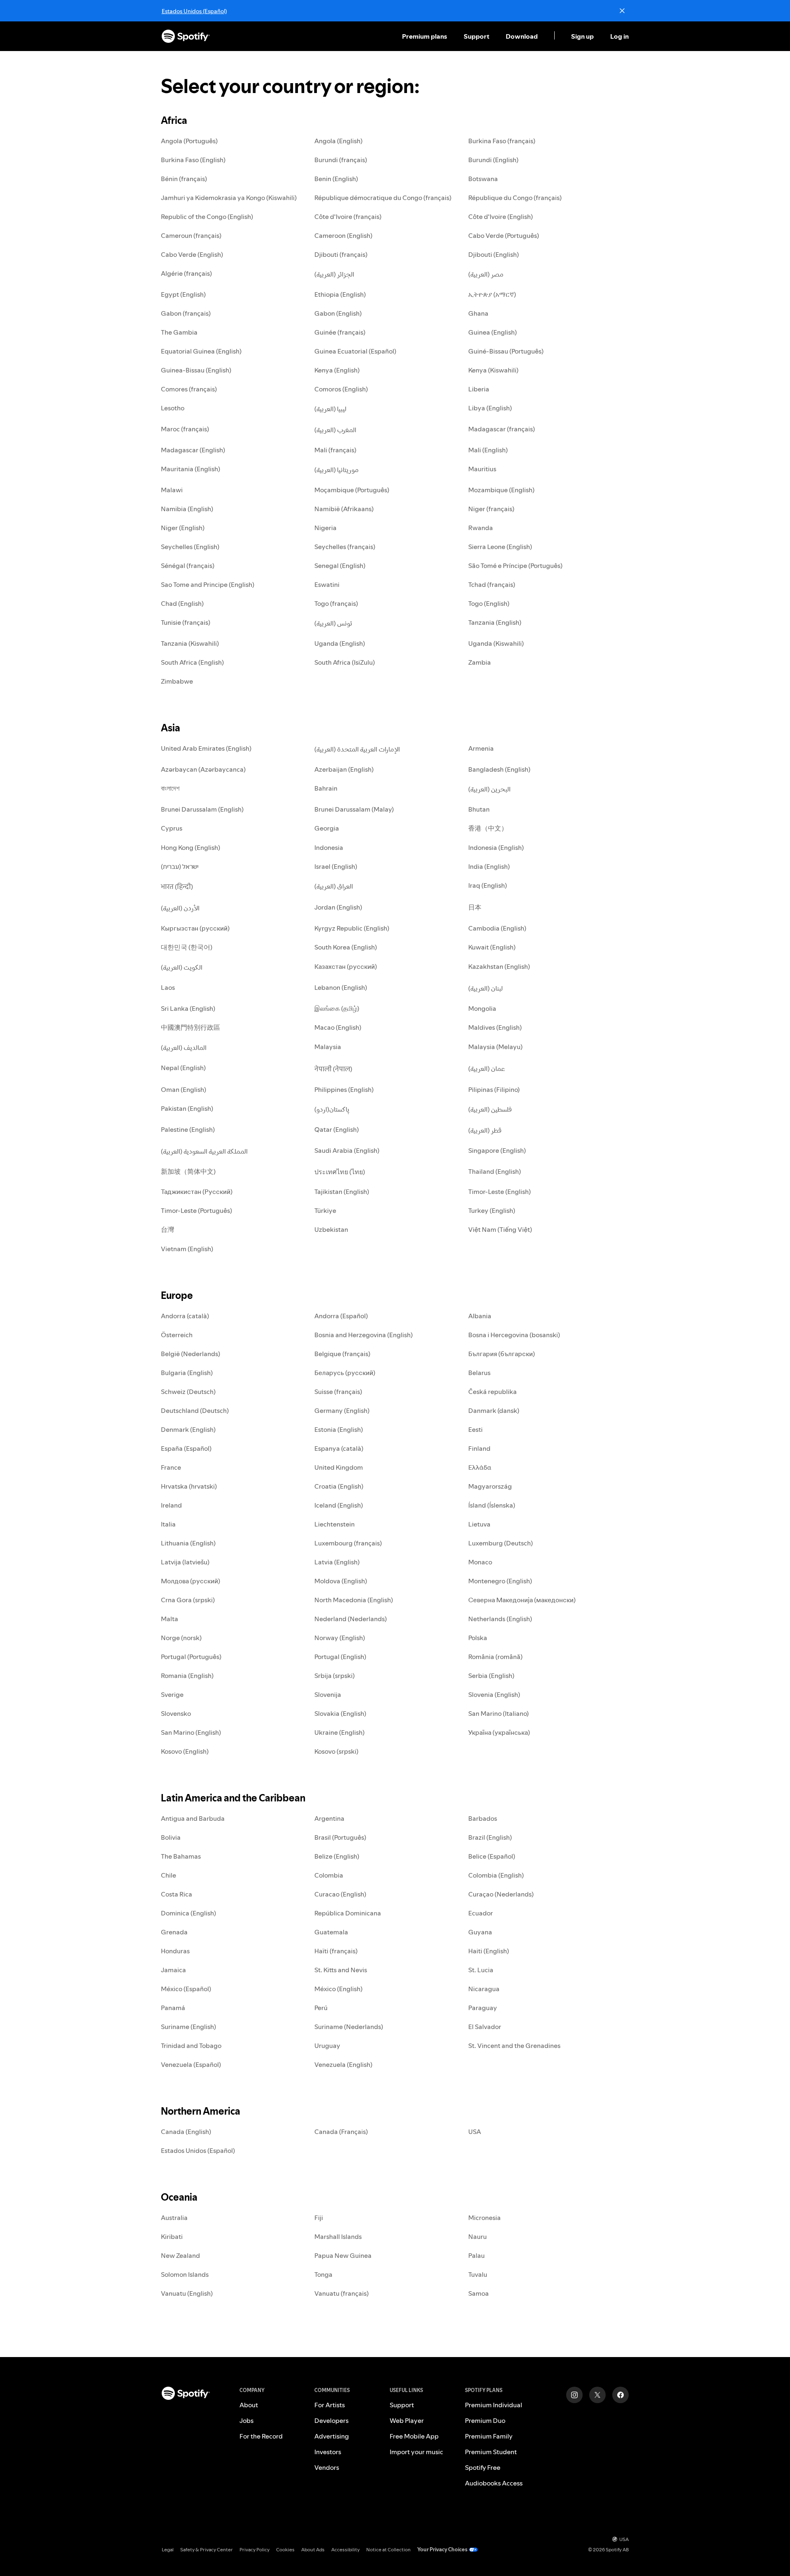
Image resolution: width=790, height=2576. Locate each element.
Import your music (416, 2452)
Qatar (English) (337, 1129)
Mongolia (482, 1008)
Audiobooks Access (494, 2483)
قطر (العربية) (485, 1130)
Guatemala (331, 1932)
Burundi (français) (341, 160)
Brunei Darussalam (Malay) (354, 809)
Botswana (483, 179)
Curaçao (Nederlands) (501, 1894)
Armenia (481, 748)
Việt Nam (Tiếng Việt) (500, 1229)
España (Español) (186, 1448)
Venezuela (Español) (191, 2064)
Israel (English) (336, 866)
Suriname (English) (188, 2027)
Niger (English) (183, 528)
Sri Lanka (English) (188, 1008)
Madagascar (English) (193, 450)
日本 (475, 907)
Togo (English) (489, 603)
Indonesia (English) (496, 847)
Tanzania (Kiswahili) (190, 643)
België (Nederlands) (191, 1354)
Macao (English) (338, 1027)
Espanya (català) (339, 1448)
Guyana (480, 1932)
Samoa (479, 2293)
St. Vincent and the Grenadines (514, 2045)
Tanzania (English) (495, 622)
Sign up (582, 36)
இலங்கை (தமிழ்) (337, 1008)
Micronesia (484, 2218)
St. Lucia (481, 1970)
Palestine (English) (188, 1129)
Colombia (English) (496, 1875)
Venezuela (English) (343, 2064)
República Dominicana (348, 1913)
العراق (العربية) (334, 886)
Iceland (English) (339, 1505)
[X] (597, 2395)
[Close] (622, 11)
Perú (321, 2008)
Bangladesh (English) (499, 769)
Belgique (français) (342, 1354)
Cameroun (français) (191, 235)
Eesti (475, 1429)
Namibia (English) (187, 509)
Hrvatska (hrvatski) (189, 1486)
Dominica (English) (188, 1913)
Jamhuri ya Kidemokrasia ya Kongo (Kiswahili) (229, 198)
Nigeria (325, 528)
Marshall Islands (338, 2236)
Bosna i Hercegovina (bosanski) (514, 1335)
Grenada (174, 1932)
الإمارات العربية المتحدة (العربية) (357, 749)
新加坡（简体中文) (188, 1171)
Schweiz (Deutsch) (188, 1392)
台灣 (167, 1229)
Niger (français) (491, 509)
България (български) (502, 1354)
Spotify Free (483, 2467)
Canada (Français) (341, 2132)
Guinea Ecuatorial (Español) (355, 351)
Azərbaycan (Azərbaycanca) (203, 769)
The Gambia (179, 332)
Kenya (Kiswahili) (493, 370)
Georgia (327, 828)
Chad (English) (182, 603)
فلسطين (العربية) (490, 1109)
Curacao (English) (340, 1894)
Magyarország (490, 1486)
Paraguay (483, 2008)
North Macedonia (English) (354, 1600)
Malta (170, 1619)
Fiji (319, 2218)
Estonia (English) (339, 1429)
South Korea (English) (346, 947)
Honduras (175, 1951)
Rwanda (481, 528)
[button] (425, 36)
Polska (478, 1638)
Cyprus (172, 828)
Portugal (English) (340, 1657)
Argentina (329, 1818)
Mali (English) (488, 450)
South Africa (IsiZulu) (345, 662)
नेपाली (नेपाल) (333, 1069)
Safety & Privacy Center (207, 2549)
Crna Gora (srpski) (188, 1600)
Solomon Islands (185, 2274)
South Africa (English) (192, 662)
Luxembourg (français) (348, 1543)
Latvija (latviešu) (185, 1562)
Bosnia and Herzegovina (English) (364, 1335)
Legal (168, 2549)
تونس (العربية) (333, 623)
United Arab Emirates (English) (206, 748)
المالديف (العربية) (184, 1047)
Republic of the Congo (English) (207, 216)
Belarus (479, 1373)
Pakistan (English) (187, 1108)
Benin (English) (336, 179)
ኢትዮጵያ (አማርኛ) (492, 294)
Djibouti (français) (341, 254)
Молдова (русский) (191, 1581)
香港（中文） (488, 828)
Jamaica (173, 1970)
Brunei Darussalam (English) (202, 809)
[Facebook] (620, 2395)
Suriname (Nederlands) (349, 2027)
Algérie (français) (186, 273)
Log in (619, 36)
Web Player (407, 2420)
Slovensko (176, 1713)
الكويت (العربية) (182, 967)
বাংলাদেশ (170, 788)
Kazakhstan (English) (499, 966)
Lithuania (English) (188, 1543)
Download (522, 36)
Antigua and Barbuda (193, 1818)
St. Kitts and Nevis (341, 1970)
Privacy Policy (254, 2549)
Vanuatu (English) (187, 2293)
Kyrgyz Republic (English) (352, 928)
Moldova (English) (341, 1581)
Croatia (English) (339, 1486)
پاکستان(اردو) (332, 1109)
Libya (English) (490, 408)
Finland (479, 1448)
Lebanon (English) (341, 987)
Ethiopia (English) (340, 294)
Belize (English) (337, 1856)
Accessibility (345, 2549)
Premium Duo (485, 2420)
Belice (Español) (492, 1856)
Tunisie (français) (186, 622)
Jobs (246, 2420)
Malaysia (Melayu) (495, 1047)
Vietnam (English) (187, 1249)
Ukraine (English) (339, 1732)
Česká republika (493, 1392)
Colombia (329, 1875)
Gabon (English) (338, 313)
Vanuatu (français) (342, 2293)
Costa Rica (177, 1894)
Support (476, 36)
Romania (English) (187, 1675)
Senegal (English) (340, 565)
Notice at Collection (388, 2549)
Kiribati (172, 2236)
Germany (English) (342, 1410)
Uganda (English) (340, 643)
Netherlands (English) (500, 1619)
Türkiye (325, 1210)
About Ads (313, 2549)
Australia (174, 2218)
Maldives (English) (495, 1027)
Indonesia (329, 847)
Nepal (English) (183, 1068)
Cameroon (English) (343, 235)
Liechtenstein (335, 1524)
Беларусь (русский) (345, 1373)
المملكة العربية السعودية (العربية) (204, 1151)
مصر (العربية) (486, 274)
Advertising (332, 2436)
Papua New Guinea (343, 2255)
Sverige (172, 1694)
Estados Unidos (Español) (194, 11)
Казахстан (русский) (346, 966)
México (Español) (186, 1989)
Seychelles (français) (345, 547)
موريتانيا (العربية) (337, 470)
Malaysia (328, 1047)
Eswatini (327, 584)
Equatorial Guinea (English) (201, 351)
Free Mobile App (414, 2436)
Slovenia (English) (494, 1694)
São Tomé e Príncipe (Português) (515, 565)
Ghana (478, 313)
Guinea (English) (493, 332)
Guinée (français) (340, 332)
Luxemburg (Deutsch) (501, 1543)
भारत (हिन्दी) (177, 887)
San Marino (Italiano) (498, 1713)
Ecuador (481, 1913)
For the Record (261, 2436)
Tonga (323, 2274)
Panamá (173, 2008)
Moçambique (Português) (352, 490)
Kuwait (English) (492, 947)
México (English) (338, 1989)
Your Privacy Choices (442, 2549)
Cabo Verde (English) (192, 254)
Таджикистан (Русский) (197, 1191)
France (171, 1467)
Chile (168, 1875)
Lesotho (173, 408)
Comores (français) (189, 389)
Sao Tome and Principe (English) (208, 584)
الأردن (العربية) (180, 908)
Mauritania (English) (191, 469)
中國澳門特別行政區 (191, 1027)
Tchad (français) (492, 584)
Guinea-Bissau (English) (196, 370)
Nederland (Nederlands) (351, 1619)
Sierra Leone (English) (500, 547)
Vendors (327, 2467)
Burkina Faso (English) (193, 160)
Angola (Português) (189, 141)
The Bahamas (181, 1856)
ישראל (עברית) (180, 866)
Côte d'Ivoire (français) (348, 216)
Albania (480, 1316)
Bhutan (479, 809)
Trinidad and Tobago (191, 2045)
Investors (328, 2452)
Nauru (477, 2236)
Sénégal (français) (188, 565)
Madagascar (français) (502, 429)
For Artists (330, 2405)
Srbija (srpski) (335, 1675)
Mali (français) (335, 450)
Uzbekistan (331, 1229)
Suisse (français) (338, 1392)
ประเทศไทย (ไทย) (340, 1172)
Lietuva (479, 1524)
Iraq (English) (488, 885)
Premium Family (489, 2436)
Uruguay (327, 2045)
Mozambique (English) (501, 490)
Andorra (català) (185, 1316)
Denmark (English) (188, 1429)
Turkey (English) (492, 1210)
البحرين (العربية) (489, 789)
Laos (168, 987)
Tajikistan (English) (342, 1191)
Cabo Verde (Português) (504, 235)
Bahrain (326, 788)
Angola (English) (338, 141)
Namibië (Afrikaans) (344, 509)
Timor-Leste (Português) (196, 1210)
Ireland (171, 1505)
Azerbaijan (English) (344, 769)
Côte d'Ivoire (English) (501, 216)
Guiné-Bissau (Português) (506, 351)
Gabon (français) (186, 313)
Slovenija (328, 1694)
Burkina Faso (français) (502, 141)
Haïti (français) (336, 1951)
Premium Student (491, 2452)
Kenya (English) (337, 370)
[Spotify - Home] (186, 36)
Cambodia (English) (497, 928)
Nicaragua (484, 1989)
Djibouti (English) (494, 254)
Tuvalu (478, 2274)
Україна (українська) (499, 1732)
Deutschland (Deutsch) (195, 1410)
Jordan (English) (338, 907)
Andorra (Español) (341, 1316)
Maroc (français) (185, 429)
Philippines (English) (344, 1089)
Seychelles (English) (190, 547)
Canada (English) (186, 2132)
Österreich (177, 1335)
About (249, 2405)
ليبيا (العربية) (330, 409)
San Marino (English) (191, 1732)
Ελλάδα (480, 1467)
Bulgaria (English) (187, 1373)
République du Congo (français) (515, 198)
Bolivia (171, 1837)
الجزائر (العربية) (334, 274)
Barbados (483, 1818)
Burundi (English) (493, 160)
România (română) (495, 1657)
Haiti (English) (489, 1951)
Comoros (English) (341, 389)
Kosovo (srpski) (336, 1751)
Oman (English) (184, 1089)
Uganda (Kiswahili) (496, 643)
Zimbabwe (177, 681)
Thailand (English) (495, 1171)
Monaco (480, 1562)
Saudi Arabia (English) (347, 1150)
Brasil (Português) (340, 1837)
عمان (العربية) (487, 1068)
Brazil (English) (490, 1837)
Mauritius (482, 469)
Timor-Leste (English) (500, 1191)
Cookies (285, 2549)
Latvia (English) (337, 1562)
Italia (168, 1524)
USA (475, 2132)
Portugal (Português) (191, 1657)
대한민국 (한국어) (187, 947)
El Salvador (485, 2027)
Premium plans (425, 36)
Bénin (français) (184, 179)
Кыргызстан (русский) (195, 928)
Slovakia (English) (340, 1713)
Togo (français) (336, 603)
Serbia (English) (491, 1675)
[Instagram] (574, 2395)
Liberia (479, 389)
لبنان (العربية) (486, 988)
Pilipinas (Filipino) (494, 1089)
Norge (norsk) (181, 1638)
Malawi (172, 490)
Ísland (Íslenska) (492, 1505)
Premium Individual (494, 2405)
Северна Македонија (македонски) (522, 1600)
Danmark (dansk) (494, 1410)
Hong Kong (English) (191, 847)
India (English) (489, 866)
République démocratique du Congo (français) (383, 198)
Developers (331, 2420)
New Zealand (180, 2255)
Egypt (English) (183, 294)
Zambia (480, 662)
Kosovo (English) (185, 1751)
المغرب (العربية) (335, 430)
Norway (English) (340, 1638)
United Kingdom (339, 1467)
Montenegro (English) (500, 1581)
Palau (476, 2255)
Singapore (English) (497, 1150)
